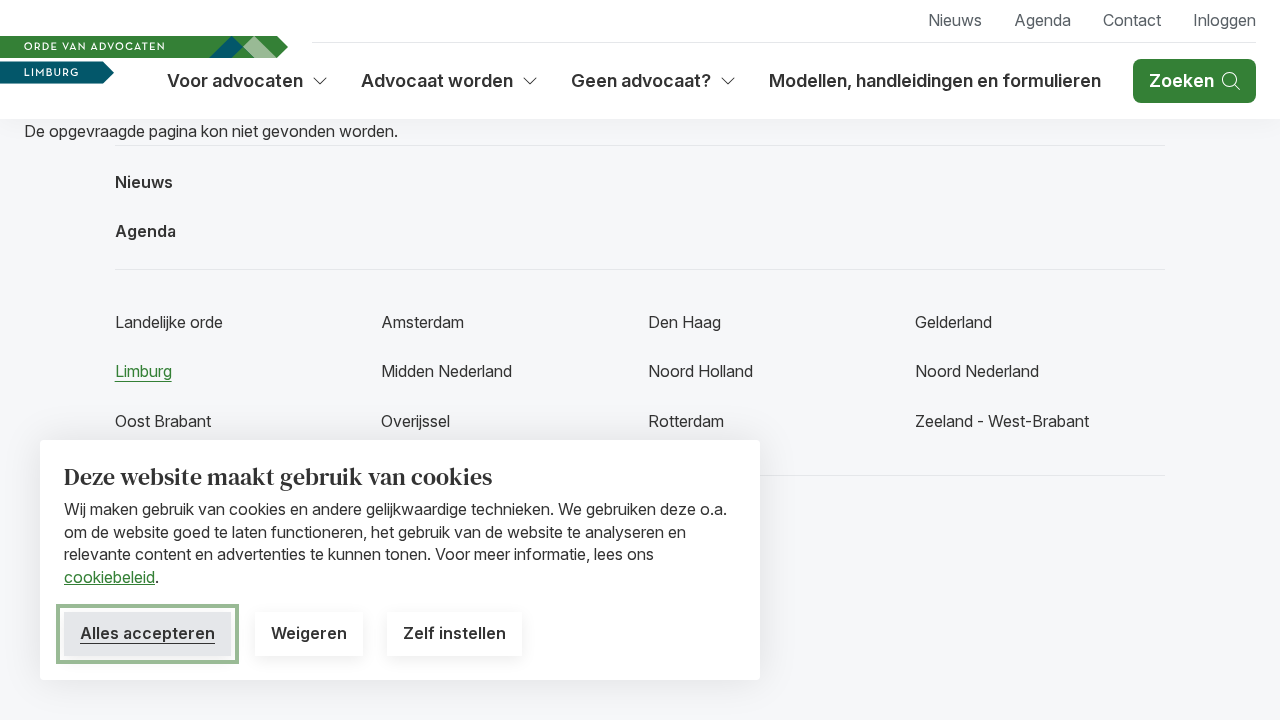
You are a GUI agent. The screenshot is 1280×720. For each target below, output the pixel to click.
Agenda (1042, 20)
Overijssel (415, 421)
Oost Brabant (163, 421)
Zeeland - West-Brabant (1002, 421)
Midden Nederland (446, 371)
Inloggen (1224, 20)
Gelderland (953, 322)
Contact (1132, 20)
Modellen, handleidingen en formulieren (935, 80)
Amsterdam (422, 322)
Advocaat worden (444, 87)
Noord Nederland (977, 371)
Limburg (143, 371)
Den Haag (684, 322)
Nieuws (955, 20)
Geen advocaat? (654, 87)
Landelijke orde (169, 322)
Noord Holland (700, 371)
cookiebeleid (109, 577)
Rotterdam (686, 421)
